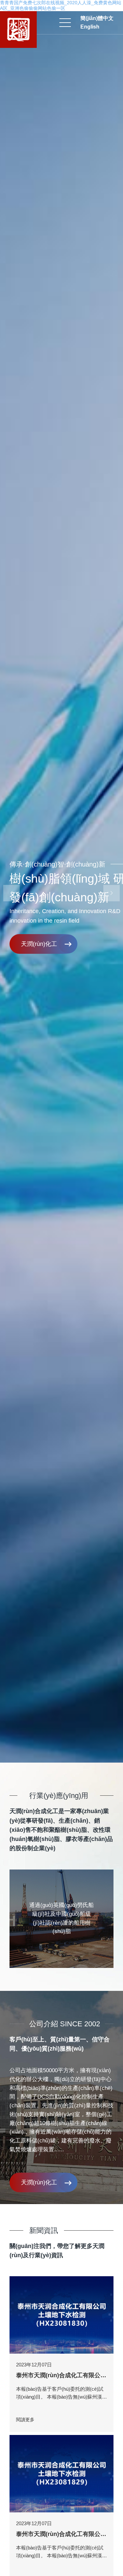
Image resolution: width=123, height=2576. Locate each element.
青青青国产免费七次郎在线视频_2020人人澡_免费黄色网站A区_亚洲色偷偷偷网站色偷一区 (61, 5)
